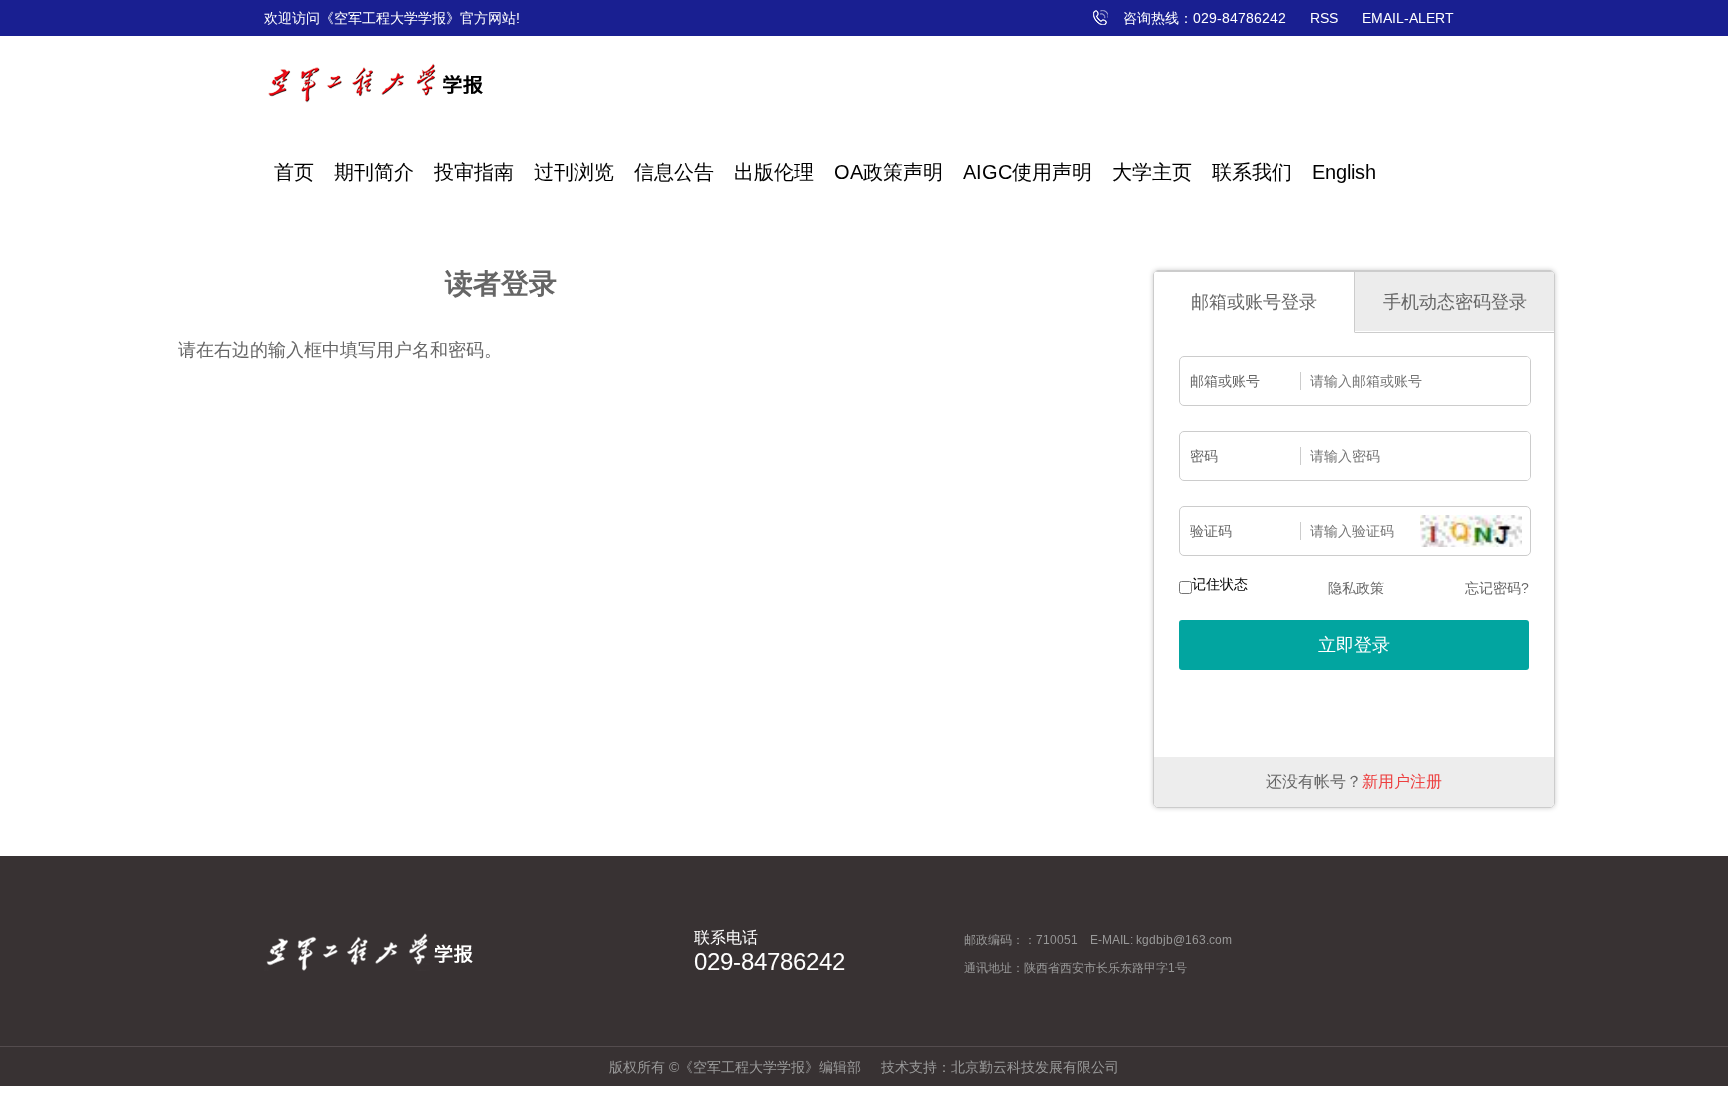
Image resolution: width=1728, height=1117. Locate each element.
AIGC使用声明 (1027, 172)
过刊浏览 (574, 172)
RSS (1324, 18)
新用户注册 (1402, 781)
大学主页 (1152, 172)
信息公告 (674, 172)
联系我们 (1252, 172)
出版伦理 (774, 172)
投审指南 (474, 172)
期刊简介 (374, 172)
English (1344, 172)
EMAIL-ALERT (1408, 18)
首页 (294, 172)
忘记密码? (1497, 588)
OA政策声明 (888, 172)
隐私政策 (1356, 588)
